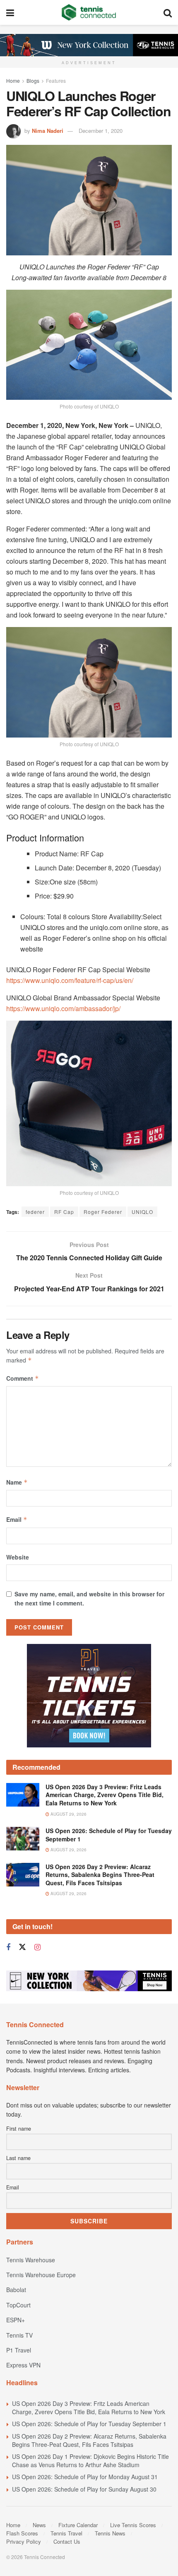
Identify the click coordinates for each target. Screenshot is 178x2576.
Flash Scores (22, 2533)
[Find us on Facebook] (8, 1947)
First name (19, 2129)
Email (17, 1519)
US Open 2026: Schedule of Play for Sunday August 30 (84, 2489)
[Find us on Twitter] (22, 1947)
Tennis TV (19, 2335)
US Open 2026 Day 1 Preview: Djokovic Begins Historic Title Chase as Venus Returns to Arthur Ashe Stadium (90, 2461)
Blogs (33, 80)
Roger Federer (103, 1212)
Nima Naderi (48, 131)
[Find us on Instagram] (37, 1947)
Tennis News (110, 2533)
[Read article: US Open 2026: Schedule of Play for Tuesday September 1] (23, 1839)
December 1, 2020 (101, 131)
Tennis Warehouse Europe (41, 2275)
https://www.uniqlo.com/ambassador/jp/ (63, 1008)
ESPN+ (16, 2320)
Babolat (16, 2290)
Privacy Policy (24, 2541)
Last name (18, 2158)
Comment (23, 1378)
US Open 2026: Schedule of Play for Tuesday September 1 (109, 1835)
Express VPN (23, 2365)
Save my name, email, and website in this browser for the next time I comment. (89, 1598)
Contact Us (67, 2541)
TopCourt (18, 2305)
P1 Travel (19, 2350)
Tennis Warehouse (31, 2260)
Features (56, 80)
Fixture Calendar (78, 2525)
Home (13, 80)
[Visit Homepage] (89, 12)
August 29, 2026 (68, 1814)
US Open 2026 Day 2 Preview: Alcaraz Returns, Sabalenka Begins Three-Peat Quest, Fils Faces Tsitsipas (100, 1875)
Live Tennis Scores (133, 2525)
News (39, 2525)
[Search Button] (168, 12)
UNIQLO (142, 1212)
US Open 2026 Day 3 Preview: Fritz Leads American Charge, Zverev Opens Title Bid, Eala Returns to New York (105, 1795)
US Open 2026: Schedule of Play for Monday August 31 (85, 2477)
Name (17, 1482)
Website (18, 1557)
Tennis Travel (66, 2533)
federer (35, 1212)
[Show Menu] (10, 12)
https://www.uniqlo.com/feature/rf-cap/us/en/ (70, 980)
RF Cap (64, 1212)
